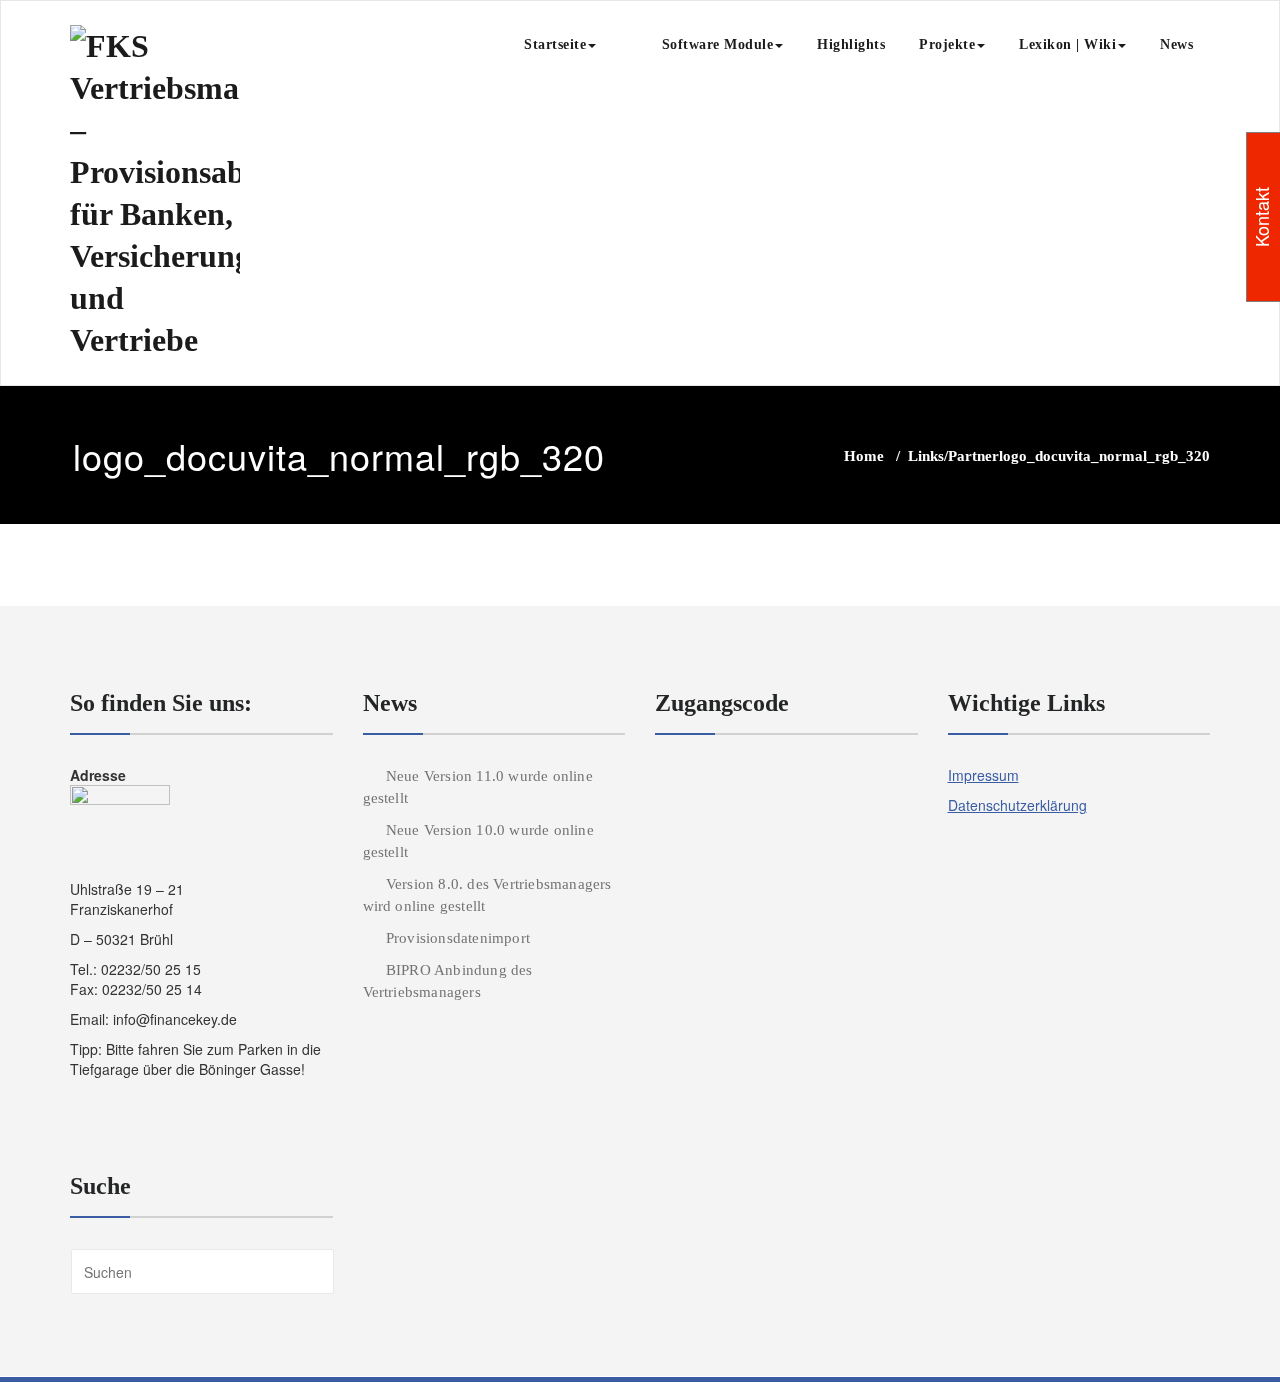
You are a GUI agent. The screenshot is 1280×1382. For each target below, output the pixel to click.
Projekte (947, 44)
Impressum (983, 775)
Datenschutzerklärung (1017, 805)
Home (864, 456)
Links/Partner (953, 456)
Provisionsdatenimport (458, 938)
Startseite (555, 44)
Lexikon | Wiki (1067, 44)
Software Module (701, 44)
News (1176, 44)
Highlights (851, 44)
